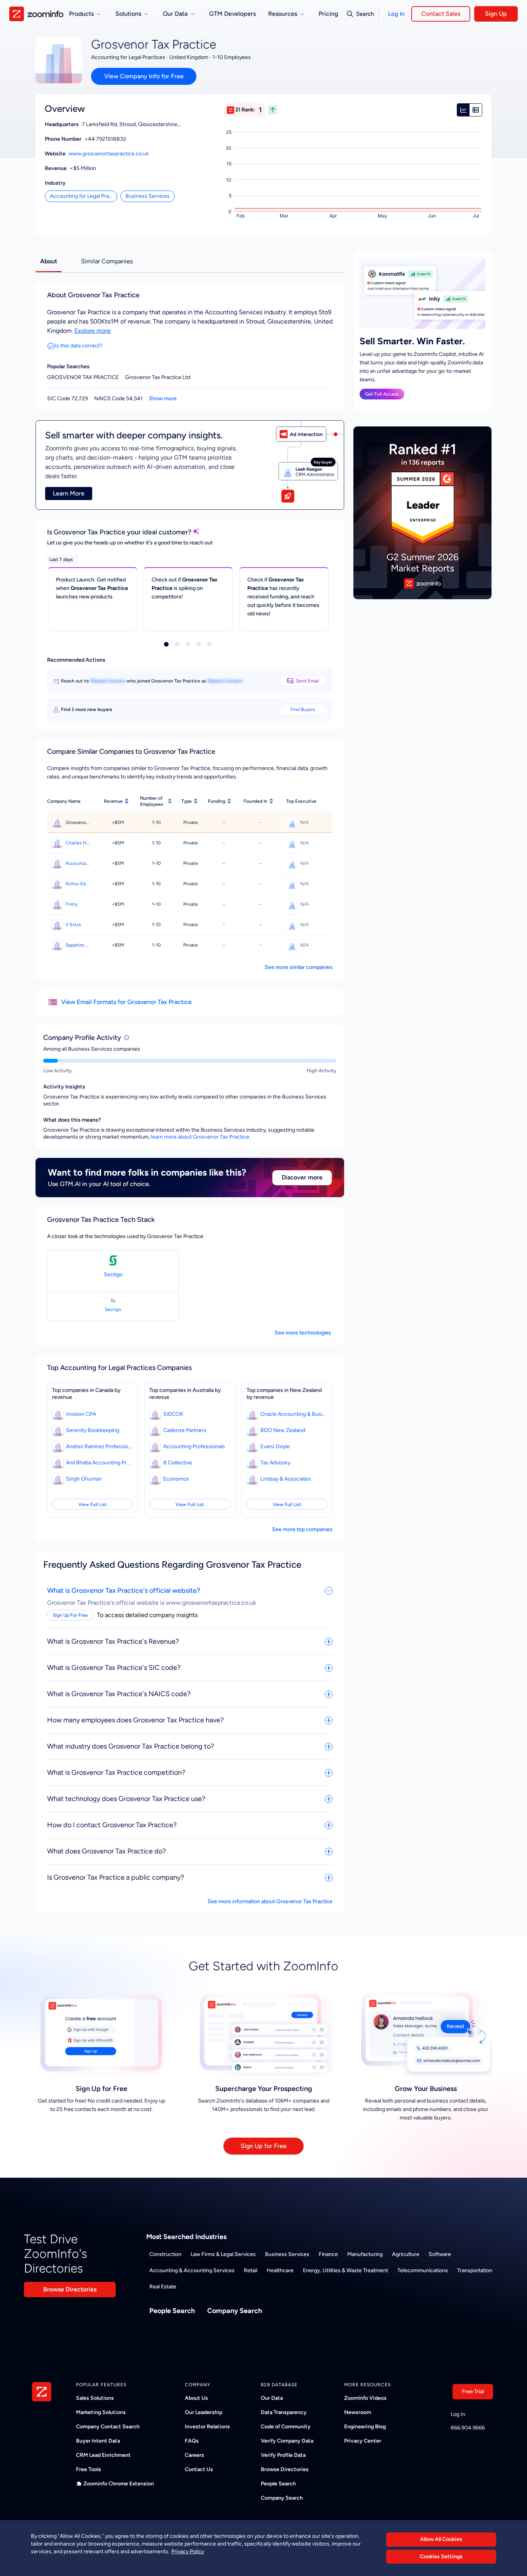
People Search (172, 2311)
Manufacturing (365, 2254)
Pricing (328, 14)
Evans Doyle (275, 1446)
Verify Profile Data (283, 2455)
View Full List (93, 1504)
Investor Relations (207, 2427)
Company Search (235, 2311)
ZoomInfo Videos (365, 2398)
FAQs (192, 2441)
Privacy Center (363, 2441)
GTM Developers (232, 14)
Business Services (148, 196)
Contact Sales (441, 14)
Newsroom (358, 2412)
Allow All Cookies (441, 2539)
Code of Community (286, 2427)
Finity (72, 904)
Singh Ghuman (84, 1479)
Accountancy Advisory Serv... (78, 863)
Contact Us (199, 2469)
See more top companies (302, 1529)
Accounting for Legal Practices (84, 196)
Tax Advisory (275, 1463)
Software (440, 2254)
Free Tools (89, 2469)
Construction (165, 2254)
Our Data (272, 2398)
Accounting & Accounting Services (192, 2270)
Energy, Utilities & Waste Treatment (345, 2270)
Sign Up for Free (264, 2146)
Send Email (307, 681)
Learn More (69, 493)
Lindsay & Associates (286, 1479)
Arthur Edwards (78, 884)
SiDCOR (173, 1414)
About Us (196, 2398)
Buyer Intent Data (98, 2441)
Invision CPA (81, 1414)
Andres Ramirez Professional (99, 1446)
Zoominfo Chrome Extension (119, 2484)
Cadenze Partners (185, 1430)
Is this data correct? (79, 346)
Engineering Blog (365, 2427)
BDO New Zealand (283, 1430)
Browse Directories (70, 2289)
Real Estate (163, 2287)
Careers (194, 2455)
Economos (176, 1479)
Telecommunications (423, 2270)
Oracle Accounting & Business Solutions (293, 1414)
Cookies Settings (441, 2557)
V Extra (73, 925)
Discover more (302, 1177)
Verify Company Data (287, 2441)
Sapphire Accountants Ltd (78, 945)
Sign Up (496, 14)
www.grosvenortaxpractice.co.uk (109, 154)
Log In (396, 14)
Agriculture (406, 2254)
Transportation (475, 2270)
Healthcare (280, 2270)
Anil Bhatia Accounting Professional (99, 1463)
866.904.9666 (468, 2428)
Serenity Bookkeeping (93, 1430)
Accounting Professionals (194, 1446)
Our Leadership (204, 2412)
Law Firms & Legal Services (223, 2254)
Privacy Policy (188, 2551)
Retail (251, 2270)
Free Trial (473, 2392)
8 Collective (178, 1463)
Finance (328, 2254)
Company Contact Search (108, 2427)
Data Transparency (284, 2412)
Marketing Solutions (101, 2412)
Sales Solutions (95, 2398)
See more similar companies (299, 967)
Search (365, 14)
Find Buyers (303, 709)
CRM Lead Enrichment (103, 2455)
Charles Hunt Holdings (78, 843)
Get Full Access (382, 394)
